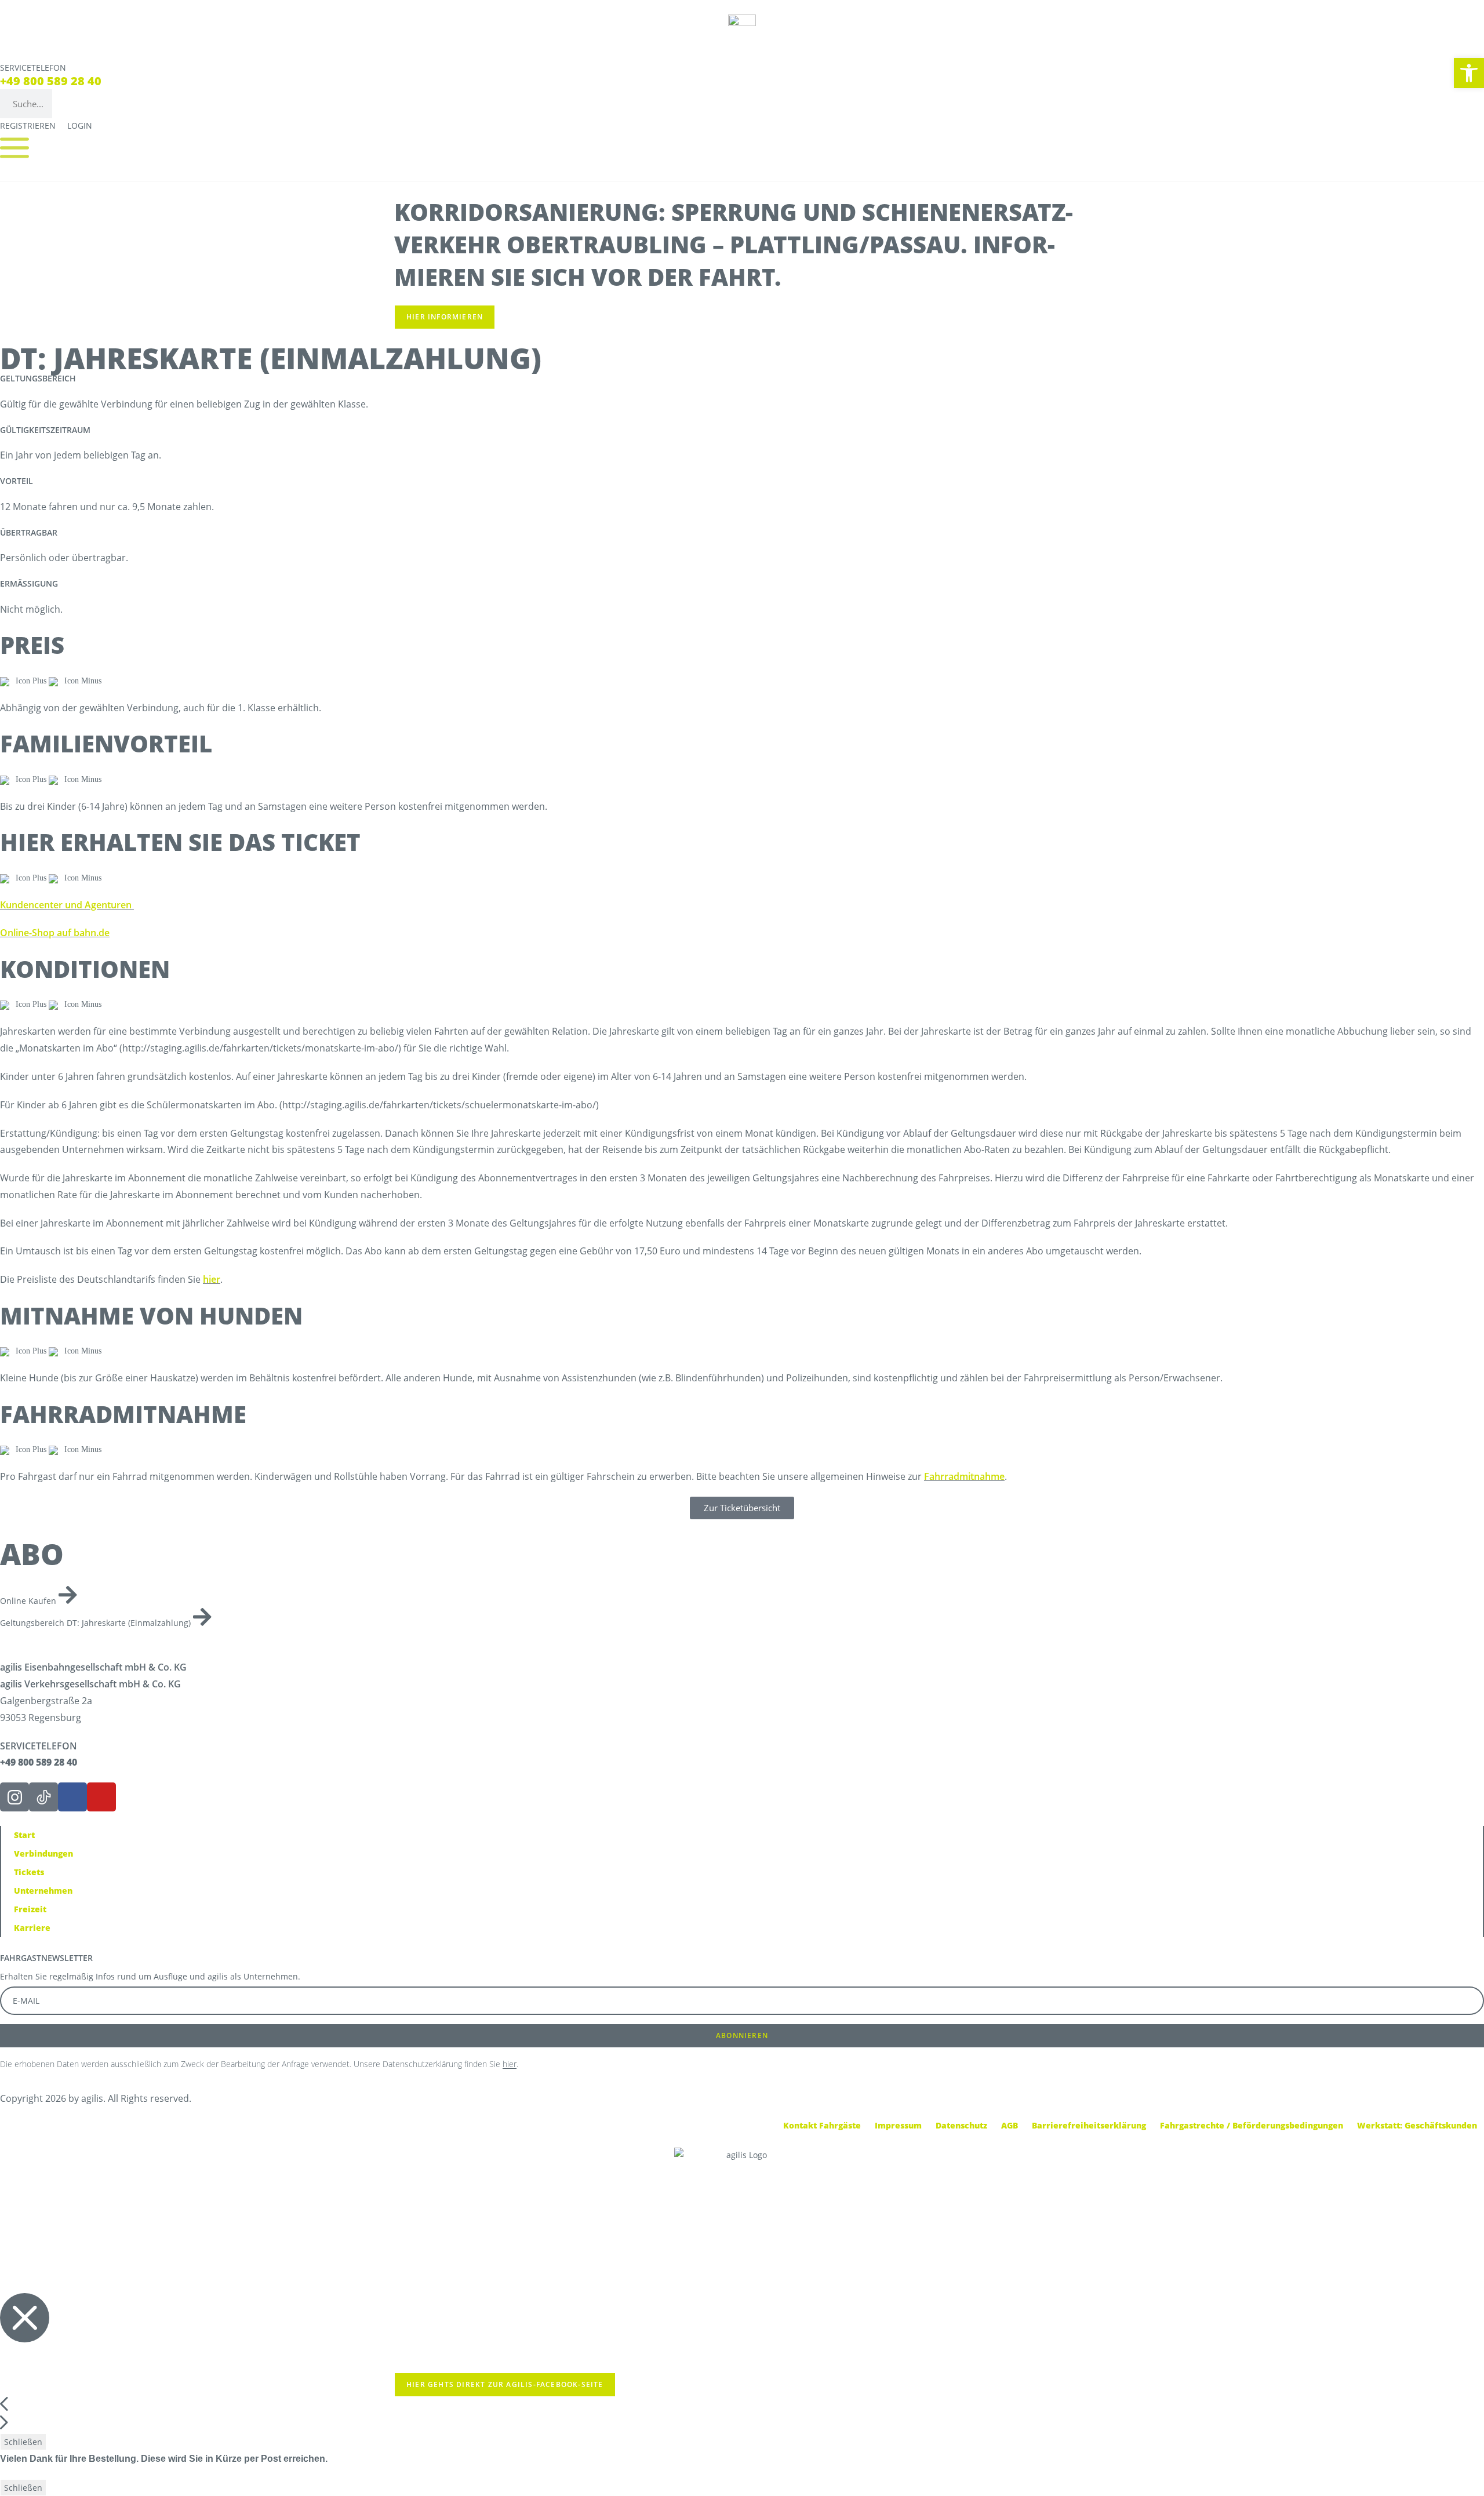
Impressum (898, 2125)
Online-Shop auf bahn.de (55, 933)
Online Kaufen (29, 1601)
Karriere (32, 1928)
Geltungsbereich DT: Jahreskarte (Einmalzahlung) (97, 1623)
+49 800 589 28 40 (51, 81)
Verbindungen (43, 1853)
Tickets (29, 1872)
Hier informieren (445, 317)
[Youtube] (101, 1797)
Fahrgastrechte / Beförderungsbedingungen (1252, 2125)
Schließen (23, 2442)
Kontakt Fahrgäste (822, 2125)
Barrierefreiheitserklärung (1089, 2125)
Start (24, 1835)
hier (212, 1279)
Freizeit (30, 1909)
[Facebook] (72, 1797)
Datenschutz (961, 2125)
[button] (1469, 73)
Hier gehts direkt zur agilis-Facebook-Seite (505, 2384)
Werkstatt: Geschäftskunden (1417, 2125)
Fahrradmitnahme (964, 1476)
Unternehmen (43, 1891)
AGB (1010, 2125)
